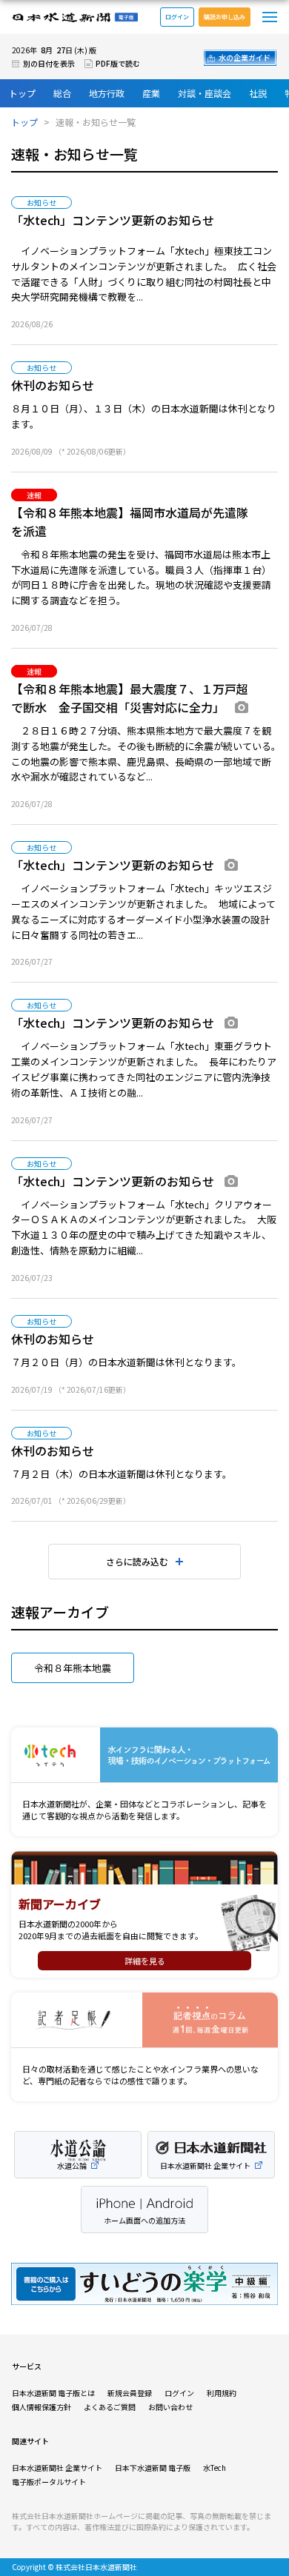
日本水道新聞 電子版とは (53, 2393)
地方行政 (107, 93)
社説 (258, 93)
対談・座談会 (205, 93)
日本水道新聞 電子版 (75, 17)
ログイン (177, 17)
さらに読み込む (137, 1561)
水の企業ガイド (245, 57)
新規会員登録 (130, 2393)
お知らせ (41, 203)
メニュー (270, 17)
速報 (34, 495)
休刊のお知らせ (53, 385)
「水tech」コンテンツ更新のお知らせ (113, 220)
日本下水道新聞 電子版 (153, 2468)
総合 (62, 93)
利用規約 (222, 2393)
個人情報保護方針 (41, 2407)
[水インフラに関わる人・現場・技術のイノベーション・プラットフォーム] (144, 1755)
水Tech (215, 2468)
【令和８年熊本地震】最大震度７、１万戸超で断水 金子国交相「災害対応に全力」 (130, 698)
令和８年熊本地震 (73, 1668)
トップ (22, 93)
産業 (151, 93)
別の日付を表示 (49, 63)
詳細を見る (145, 1961)
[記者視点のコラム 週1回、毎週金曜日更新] (144, 2020)
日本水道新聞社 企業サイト (57, 2468)
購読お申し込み (225, 17)
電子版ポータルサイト (49, 2482)
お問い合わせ (170, 2407)
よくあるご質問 (110, 2407)
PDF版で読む (118, 63)
